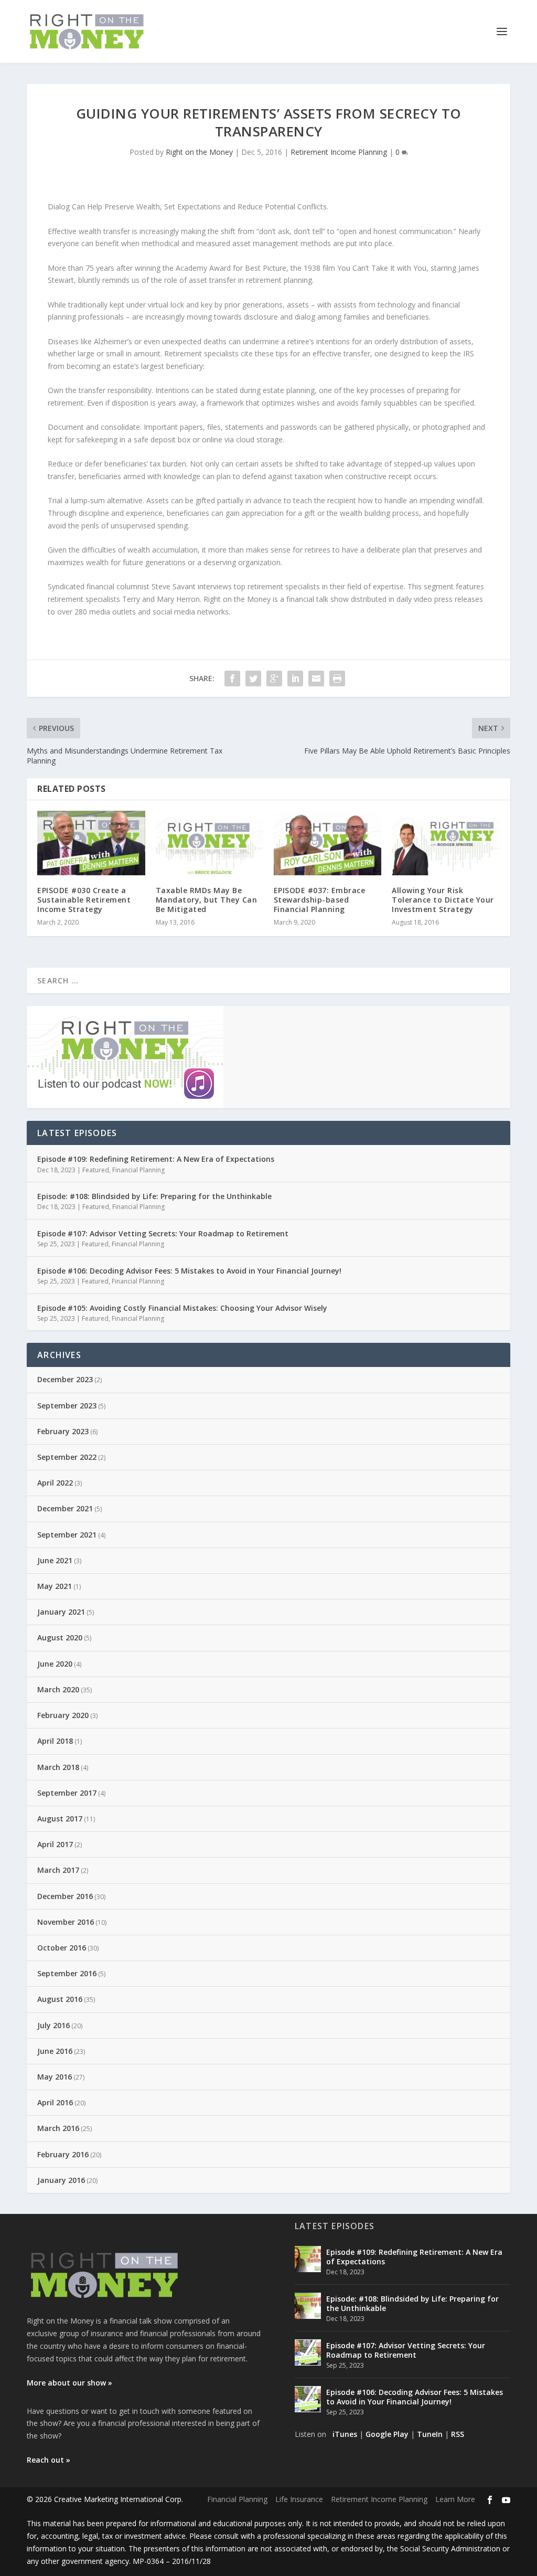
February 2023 (63, 1431)
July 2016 (53, 2025)
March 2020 (58, 1689)
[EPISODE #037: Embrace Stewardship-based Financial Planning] (327, 843)
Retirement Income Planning (339, 152)
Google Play (387, 2434)
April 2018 (55, 1741)
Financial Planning (138, 1170)
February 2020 (63, 1715)
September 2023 (67, 1406)
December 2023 (65, 1379)
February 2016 (63, 2154)
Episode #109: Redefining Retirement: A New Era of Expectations (156, 1159)
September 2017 (67, 1793)
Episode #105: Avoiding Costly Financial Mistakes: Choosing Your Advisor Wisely (182, 1308)
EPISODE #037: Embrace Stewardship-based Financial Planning (320, 900)
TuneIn (430, 2434)
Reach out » (49, 2460)
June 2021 (55, 1560)
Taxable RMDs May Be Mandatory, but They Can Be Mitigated (207, 900)
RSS (458, 2434)
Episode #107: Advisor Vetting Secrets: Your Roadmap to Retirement (163, 1233)
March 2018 (58, 1767)
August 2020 (60, 1637)
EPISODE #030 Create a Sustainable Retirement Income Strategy (84, 900)
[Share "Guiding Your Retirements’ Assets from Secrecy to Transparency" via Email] (316, 679)
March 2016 (58, 2128)
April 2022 (55, 1483)
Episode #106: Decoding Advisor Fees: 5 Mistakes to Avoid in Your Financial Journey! (189, 1271)
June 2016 (55, 2051)
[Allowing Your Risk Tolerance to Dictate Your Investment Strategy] (445, 843)
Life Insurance (299, 2499)
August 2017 (60, 1819)
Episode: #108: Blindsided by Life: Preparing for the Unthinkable (154, 1196)
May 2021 (55, 1586)
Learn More (455, 2499)
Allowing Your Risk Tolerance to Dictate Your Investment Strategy (443, 900)
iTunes (345, 2434)
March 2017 (58, 1870)
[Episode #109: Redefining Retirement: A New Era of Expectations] (308, 2259)
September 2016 (67, 1973)
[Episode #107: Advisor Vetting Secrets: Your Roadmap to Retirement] (308, 2352)
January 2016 (61, 2180)
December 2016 (65, 1896)
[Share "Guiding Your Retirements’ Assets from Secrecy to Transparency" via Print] (337, 679)
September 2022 (67, 1457)
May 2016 (55, 2077)
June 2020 (55, 1664)
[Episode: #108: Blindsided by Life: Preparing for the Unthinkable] (308, 2306)
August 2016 (60, 1999)
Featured (96, 1170)
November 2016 (66, 1922)
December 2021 (65, 1508)
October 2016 (62, 1948)
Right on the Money (199, 152)
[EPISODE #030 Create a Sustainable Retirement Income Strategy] (91, 843)
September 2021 (67, 1535)
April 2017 (55, 1844)
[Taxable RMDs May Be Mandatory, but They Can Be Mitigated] (210, 843)
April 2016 (55, 2102)
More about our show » (69, 2383)
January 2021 (61, 1612)
